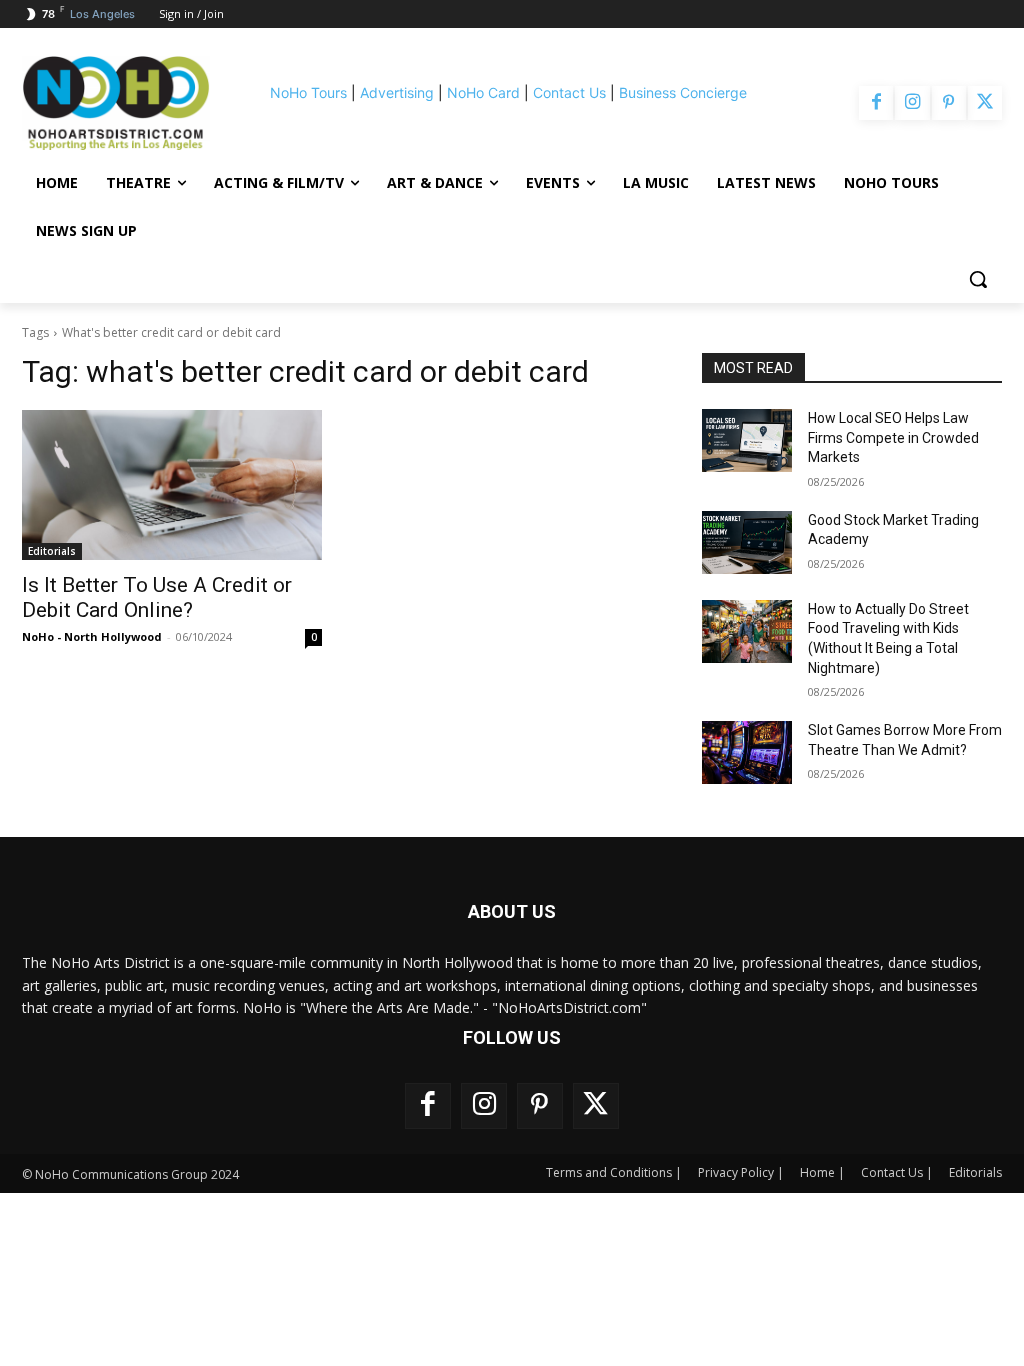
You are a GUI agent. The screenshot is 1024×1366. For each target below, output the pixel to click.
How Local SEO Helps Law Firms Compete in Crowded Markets (893, 437)
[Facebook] (876, 103)
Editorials (52, 551)
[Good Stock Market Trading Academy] (747, 542)
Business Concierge (683, 92)
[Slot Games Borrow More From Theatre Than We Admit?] (747, 752)
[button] (978, 279)
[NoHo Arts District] (116, 103)
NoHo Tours (308, 92)
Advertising (397, 92)
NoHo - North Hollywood (92, 636)
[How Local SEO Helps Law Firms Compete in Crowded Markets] (747, 440)
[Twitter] (985, 103)
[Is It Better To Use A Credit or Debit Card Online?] (172, 485)
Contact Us (569, 92)
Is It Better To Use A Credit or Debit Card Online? (157, 597)
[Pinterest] (949, 103)
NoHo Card (483, 92)
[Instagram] (912, 103)
